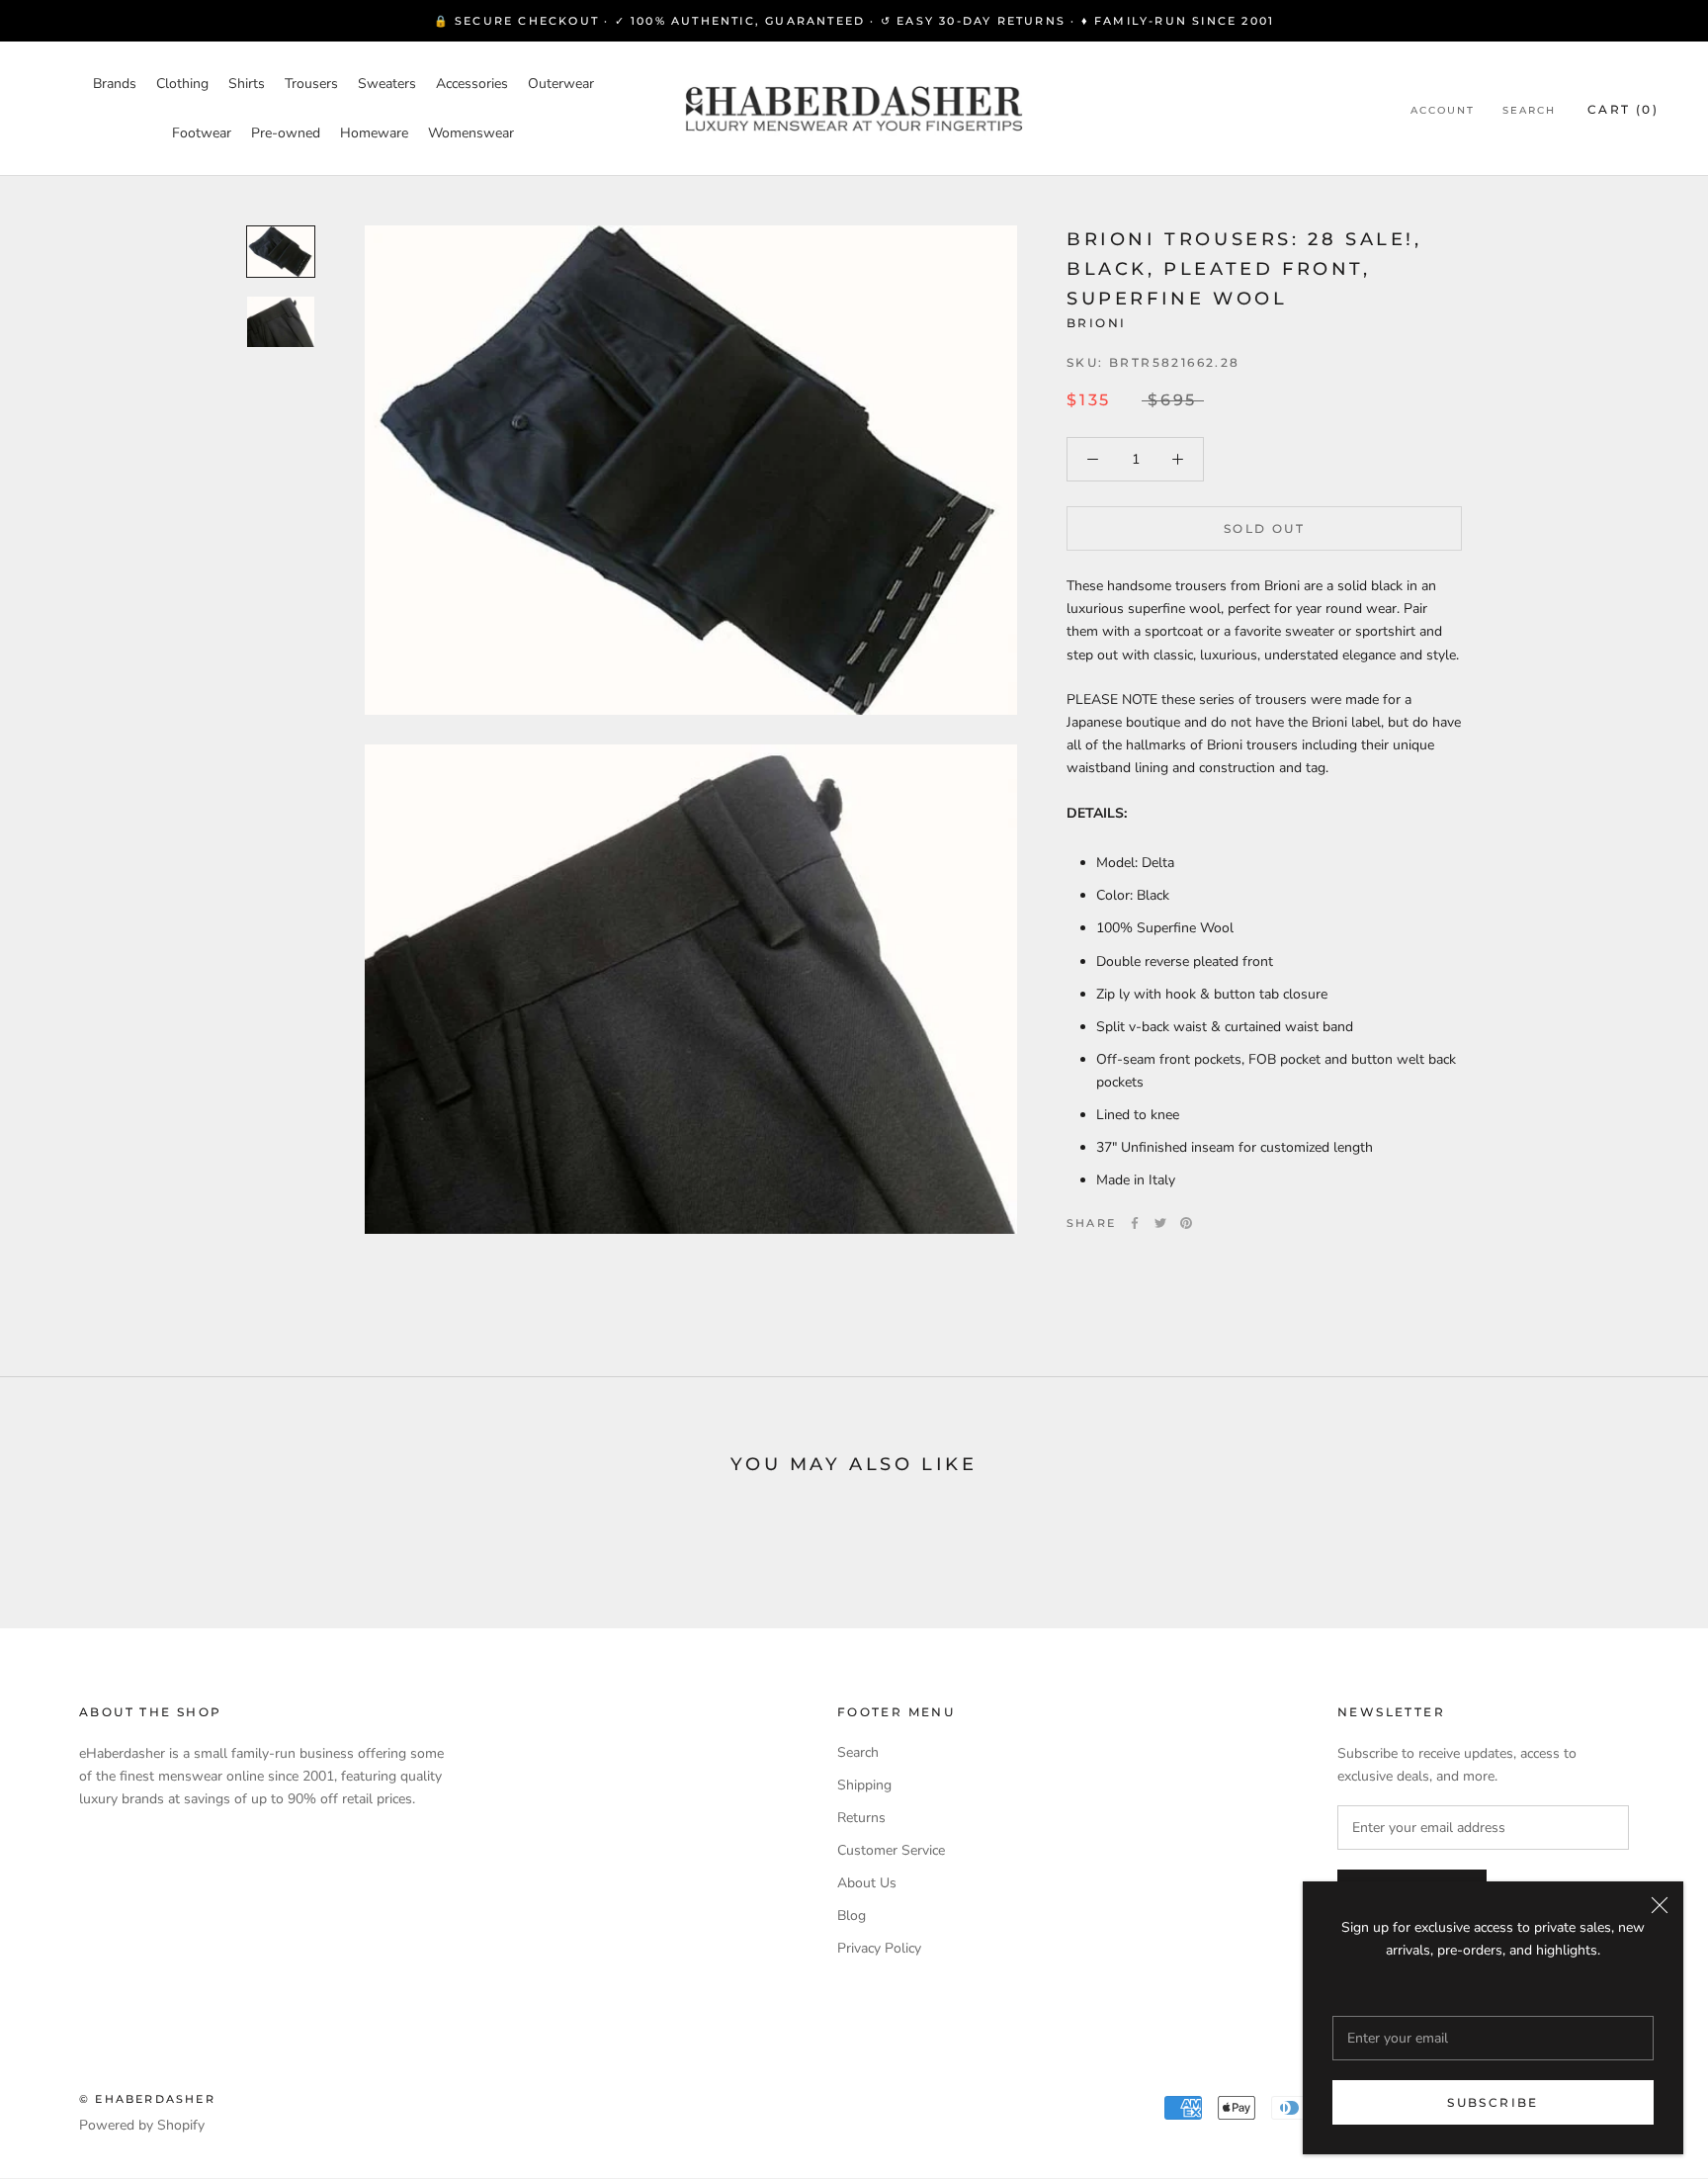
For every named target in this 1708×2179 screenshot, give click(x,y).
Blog (852, 1916)
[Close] (1660, 1905)
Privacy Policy (879, 1948)
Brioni (1096, 323)
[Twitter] (1160, 1223)
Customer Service (891, 1850)
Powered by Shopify (142, 2125)
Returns (861, 1818)
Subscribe (1493, 2102)
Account (1443, 110)
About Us (867, 1883)
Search (1529, 110)
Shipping (864, 1785)
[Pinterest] (1186, 1223)
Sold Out (1264, 528)
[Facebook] (1135, 1223)
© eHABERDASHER (147, 2099)
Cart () (1623, 109)
